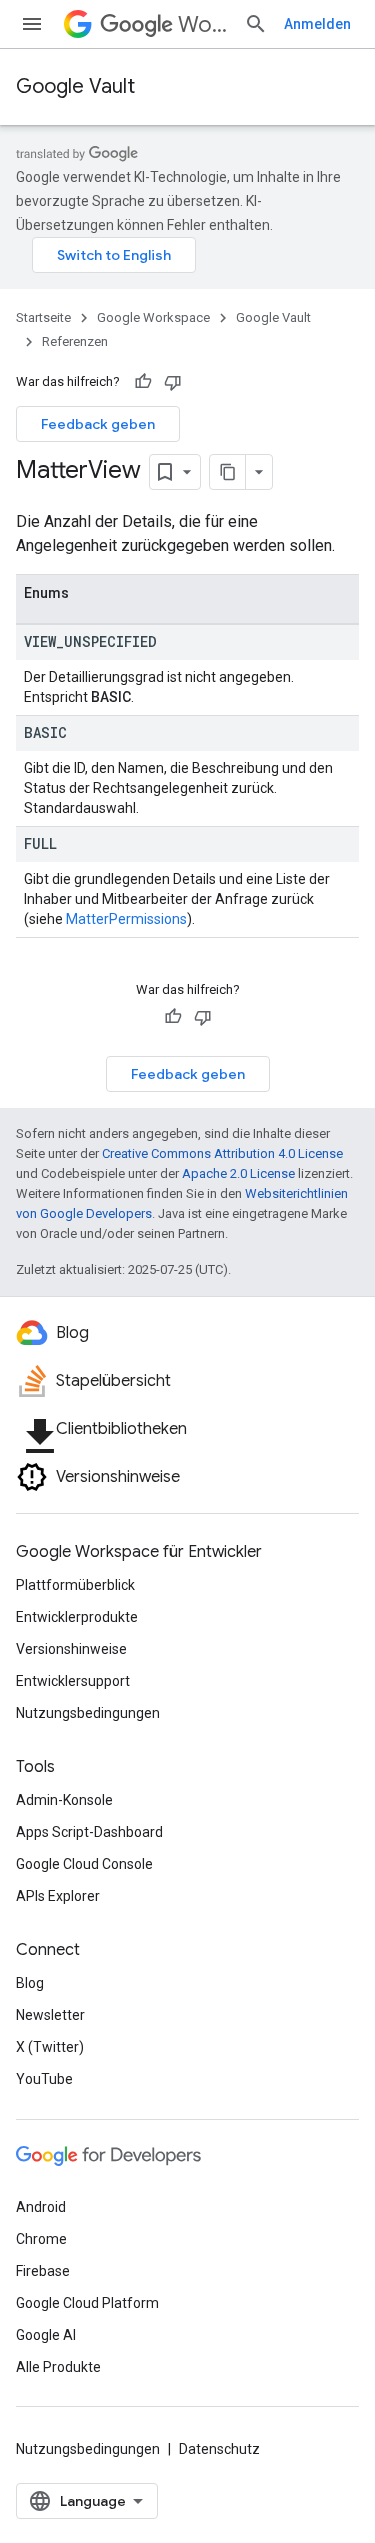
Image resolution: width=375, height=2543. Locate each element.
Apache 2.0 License (238, 1173)
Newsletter (50, 2015)
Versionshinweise (71, 1649)
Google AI (46, 2335)
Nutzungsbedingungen (88, 1713)
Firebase (43, 2271)
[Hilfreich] (143, 382)
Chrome (41, 2239)
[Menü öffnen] (32, 24)
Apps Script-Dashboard (89, 1832)
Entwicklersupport (73, 1681)
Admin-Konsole (64, 1800)
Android (41, 2207)
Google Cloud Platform (87, 2303)
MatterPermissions (126, 919)
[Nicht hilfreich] (173, 382)
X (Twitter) (50, 2047)
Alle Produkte (58, 2367)
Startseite (43, 317)
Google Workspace (153, 317)
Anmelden (317, 24)
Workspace (203, 24)
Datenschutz (219, 2449)
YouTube (44, 2079)
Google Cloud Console (84, 1864)
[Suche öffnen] (256, 24)
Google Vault (75, 86)
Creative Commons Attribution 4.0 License (222, 1153)
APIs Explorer (58, 1896)
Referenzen (75, 341)
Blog (30, 1983)
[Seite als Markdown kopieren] (228, 472)
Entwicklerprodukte (77, 1617)
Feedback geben (98, 424)
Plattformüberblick (75, 1585)
